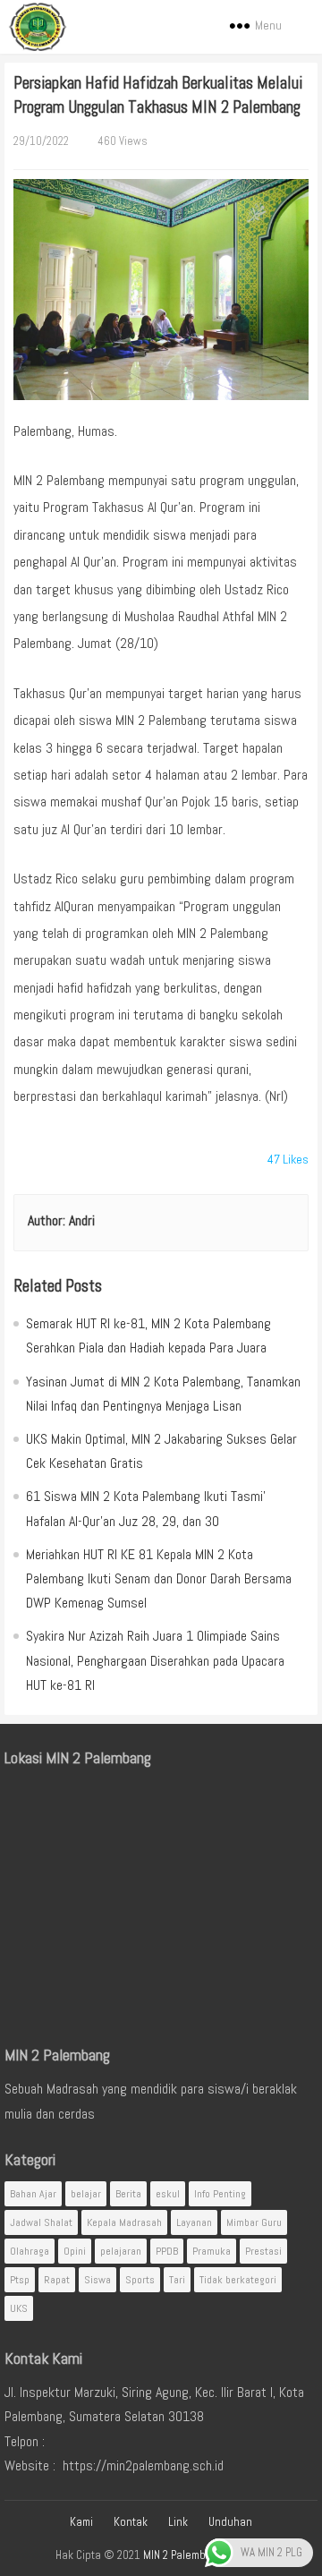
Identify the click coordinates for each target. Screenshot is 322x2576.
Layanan (194, 2222)
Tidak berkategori (238, 2280)
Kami (81, 2522)
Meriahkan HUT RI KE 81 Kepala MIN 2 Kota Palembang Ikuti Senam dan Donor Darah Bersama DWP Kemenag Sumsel (159, 1578)
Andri (82, 1220)
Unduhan (230, 2522)
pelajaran (121, 2251)
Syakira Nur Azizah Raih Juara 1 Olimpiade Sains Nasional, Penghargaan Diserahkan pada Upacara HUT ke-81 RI (155, 1660)
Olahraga (30, 2251)
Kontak (131, 2522)
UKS (19, 2308)
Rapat (57, 2280)
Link (178, 2522)
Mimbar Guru (254, 2222)
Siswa (97, 2280)
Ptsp (20, 2280)
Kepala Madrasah (124, 2222)
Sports (140, 2280)
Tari (177, 2280)
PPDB (167, 2251)
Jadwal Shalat (41, 2222)
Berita (128, 2194)
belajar (86, 2194)
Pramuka (212, 2251)
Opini (75, 2251)
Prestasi (263, 2251)
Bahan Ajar (33, 2194)
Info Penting (220, 2194)
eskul (168, 2194)
